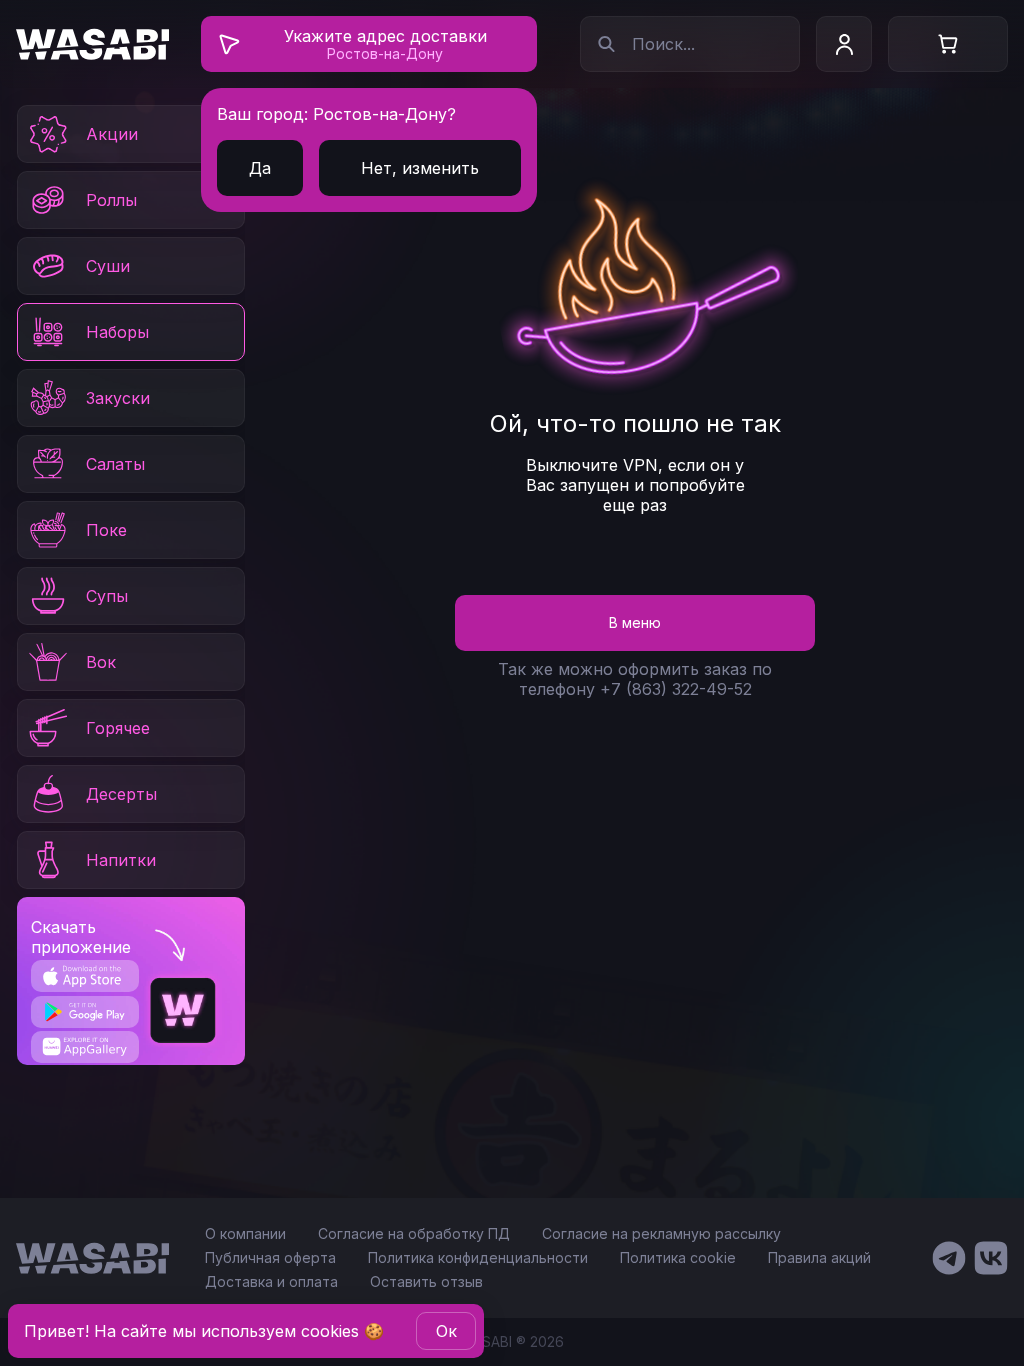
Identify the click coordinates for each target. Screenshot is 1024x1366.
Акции (112, 134)
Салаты (115, 464)
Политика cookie (678, 1257)
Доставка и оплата (271, 1281)
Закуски (118, 398)
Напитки (121, 860)
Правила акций (819, 1257)
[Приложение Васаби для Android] (84, 1012)
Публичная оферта (270, 1257)
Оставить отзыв (426, 1281)
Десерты (121, 794)
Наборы (117, 332)
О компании (245, 1233)
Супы (107, 596)
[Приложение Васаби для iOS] (84, 976)
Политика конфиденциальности (478, 1257)
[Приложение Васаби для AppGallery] (84, 1046)
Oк (446, 1331)
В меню (635, 622)
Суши (108, 266)
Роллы (111, 200)
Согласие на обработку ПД (414, 1233)
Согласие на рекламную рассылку (661, 1233)
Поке (106, 530)
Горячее (118, 728)
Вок (101, 662)
